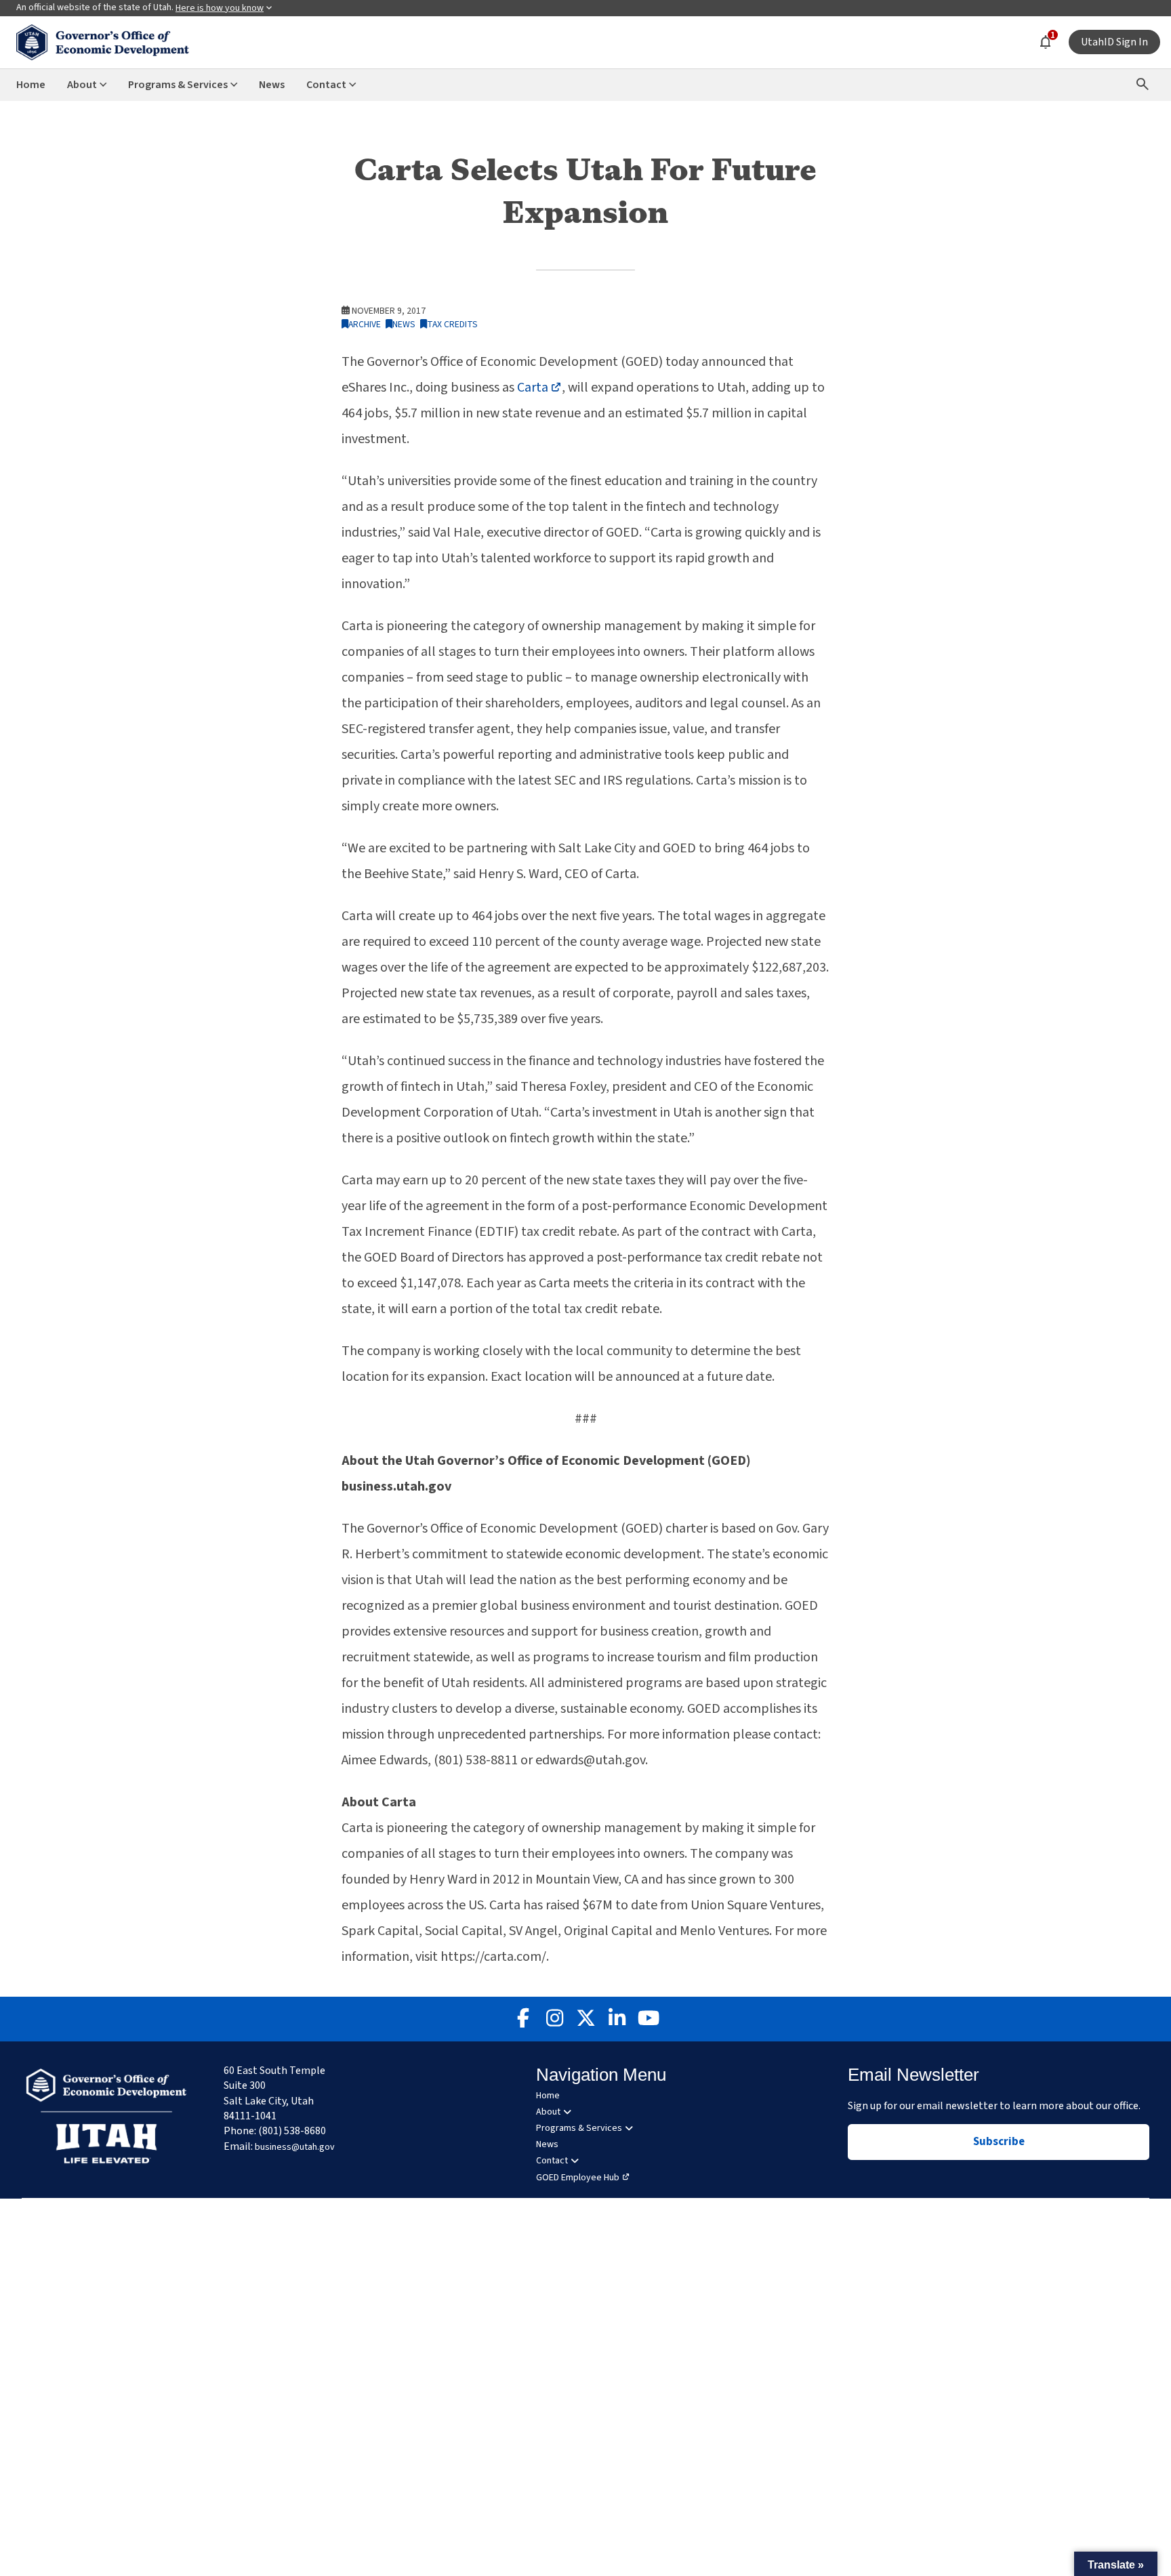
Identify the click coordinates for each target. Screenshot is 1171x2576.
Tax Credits (452, 324)
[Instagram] (554, 2019)
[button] (1116, 2564)
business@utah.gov (295, 2147)
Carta (539, 388)
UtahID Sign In (1114, 42)
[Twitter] (585, 2019)
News (404, 324)
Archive (365, 324)
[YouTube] (648, 2019)
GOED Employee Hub (578, 2178)
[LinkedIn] (617, 2019)
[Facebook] (523, 2019)
